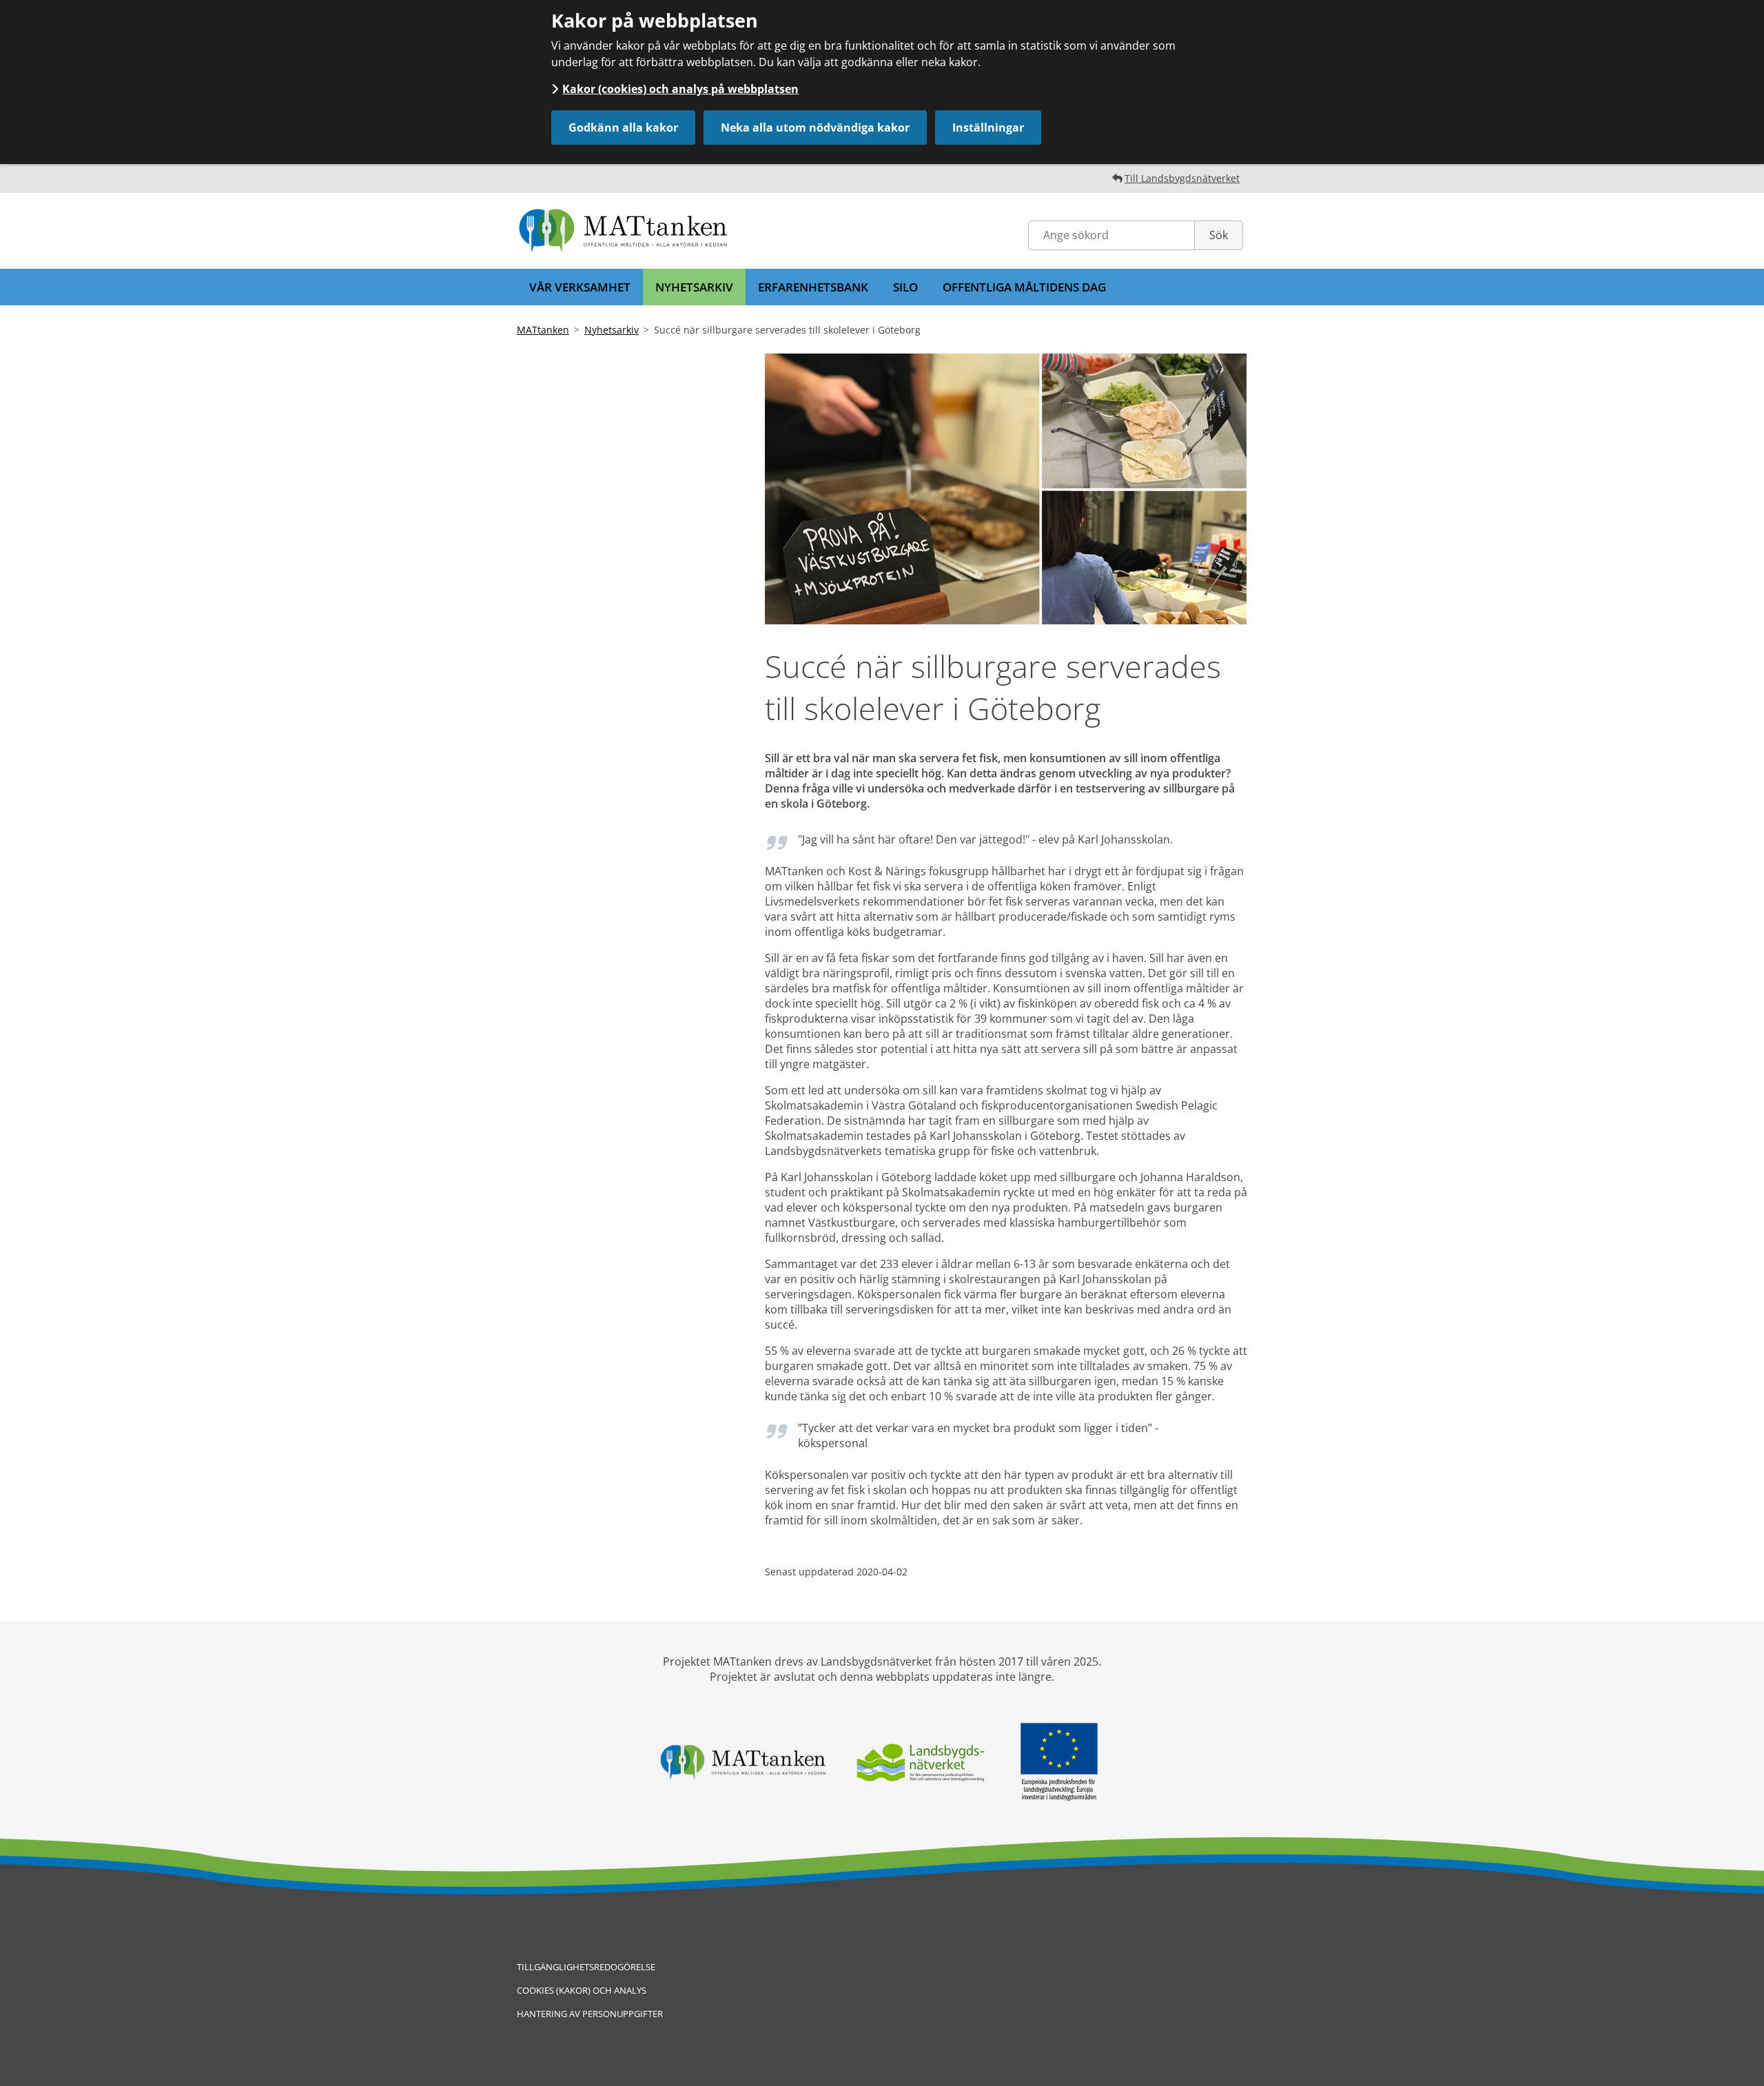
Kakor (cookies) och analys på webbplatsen (680, 89)
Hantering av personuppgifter (590, 2014)
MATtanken (543, 330)
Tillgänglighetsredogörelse (586, 1967)
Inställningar (988, 127)
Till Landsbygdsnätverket (1182, 178)
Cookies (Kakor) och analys (582, 1990)
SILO (905, 287)
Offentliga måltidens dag (1024, 287)
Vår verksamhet (580, 287)
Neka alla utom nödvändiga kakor (815, 127)
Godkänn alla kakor (623, 127)
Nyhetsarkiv (694, 287)
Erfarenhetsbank (813, 287)
